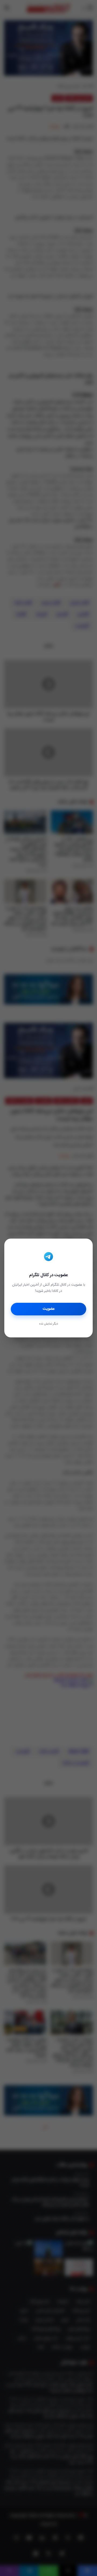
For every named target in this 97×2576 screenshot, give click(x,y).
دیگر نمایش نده (48, 1324)
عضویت (49, 1309)
